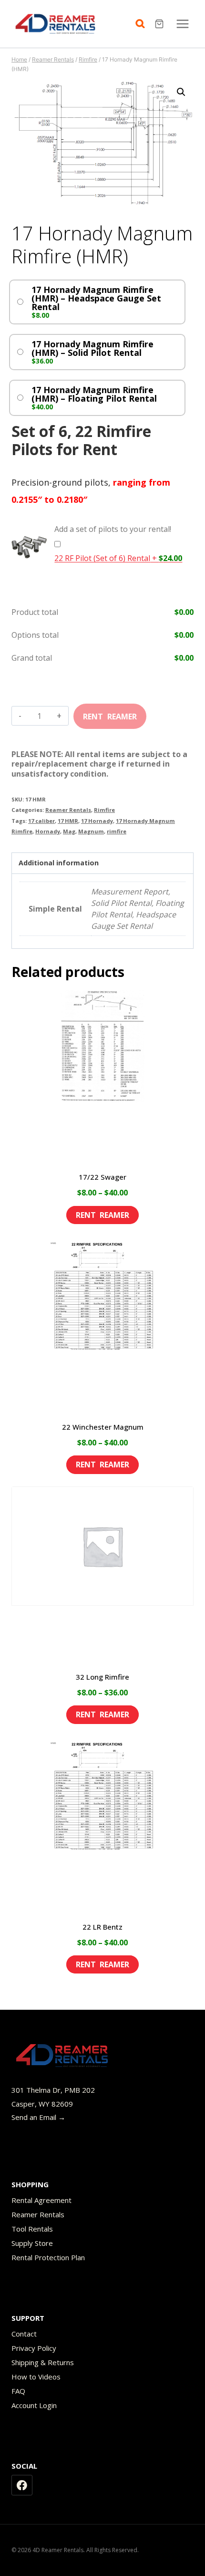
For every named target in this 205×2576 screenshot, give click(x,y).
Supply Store (32, 2243)
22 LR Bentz (102, 1927)
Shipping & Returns (43, 2362)
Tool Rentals (32, 2229)
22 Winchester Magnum (103, 1427)
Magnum (91, 831)
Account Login (34, 2405)
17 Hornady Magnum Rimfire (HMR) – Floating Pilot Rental (94, 394)
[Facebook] (22, 2485)
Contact (24, 2334)
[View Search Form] (143, 24)
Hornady (48, 831)
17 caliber (41, 821)
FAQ (18, 2391)
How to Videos (36, 2377)
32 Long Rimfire (102, 1677)
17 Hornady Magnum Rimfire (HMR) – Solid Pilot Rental (92, 348)
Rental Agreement (41, 2200)
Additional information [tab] (59, 863)
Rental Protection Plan (48, 2257)
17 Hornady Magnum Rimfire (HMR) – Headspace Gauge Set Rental (96, 298)
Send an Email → (38, 2117)
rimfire (117, 831)
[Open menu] (182, 24)
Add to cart (110, 713)
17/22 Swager (102, 1177)
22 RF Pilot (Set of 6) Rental (118, 558)
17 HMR (68, 821)
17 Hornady (97, 821)
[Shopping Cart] (160, 24)
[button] (181, 92)
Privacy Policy (34, 2348)
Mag (69, 831)
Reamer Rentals (68, 810)
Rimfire (104, 810)
